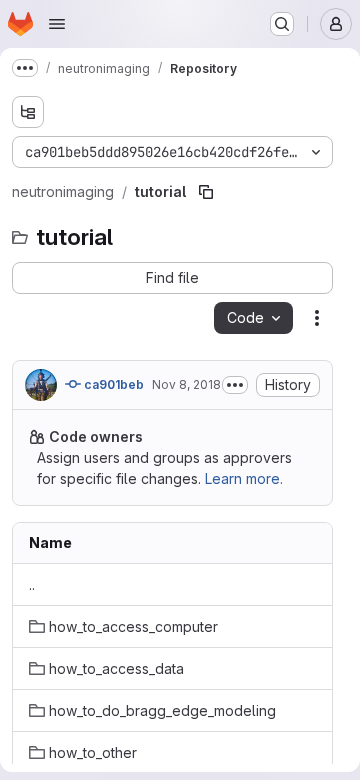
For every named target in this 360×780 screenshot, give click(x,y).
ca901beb (112, 384)
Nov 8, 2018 (186, 384)
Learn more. (244, 478)
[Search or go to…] (282, 24)
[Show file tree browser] (28, 112)
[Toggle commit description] (235, 385)
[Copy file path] (206, 192)
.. (32, 584)
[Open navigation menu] (57, 24)
